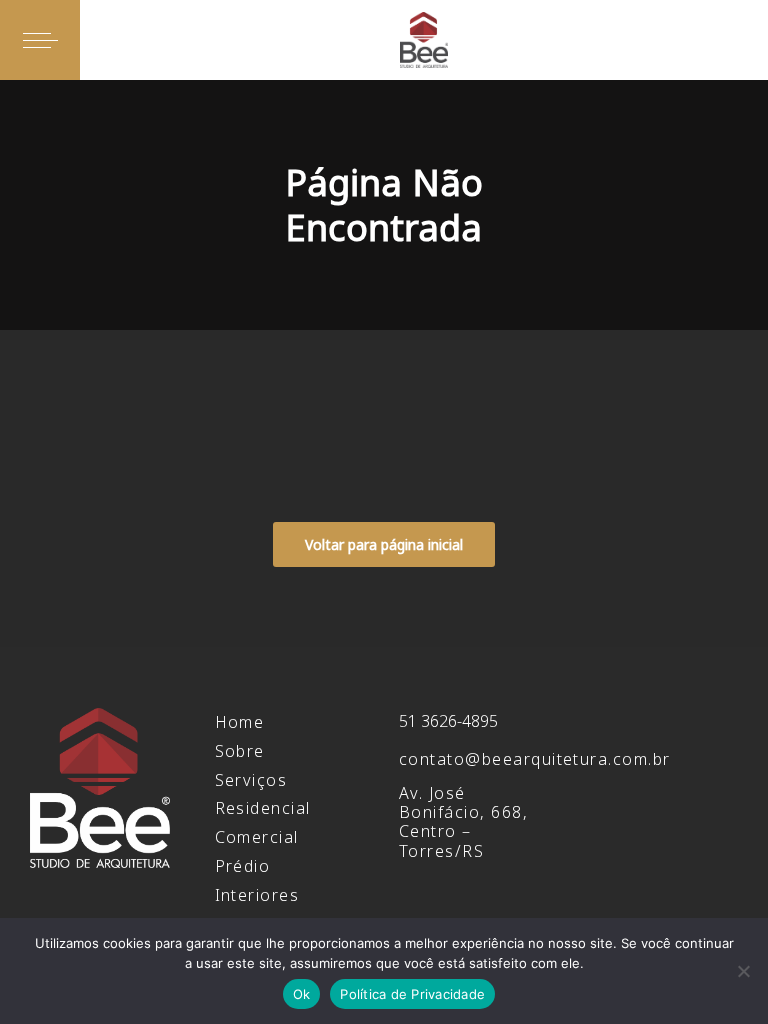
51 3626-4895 (448, 721)
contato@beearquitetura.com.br (535, 759)
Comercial (257, 837)
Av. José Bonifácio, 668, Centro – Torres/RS (463, 822)
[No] (743, 971)
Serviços (251, 780)
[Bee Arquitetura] (424, 40)
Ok (302, 994)
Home (240, 722)
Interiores (257, 895)
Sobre (240, 751)
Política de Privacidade (412, 994)
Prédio (243, 866)
